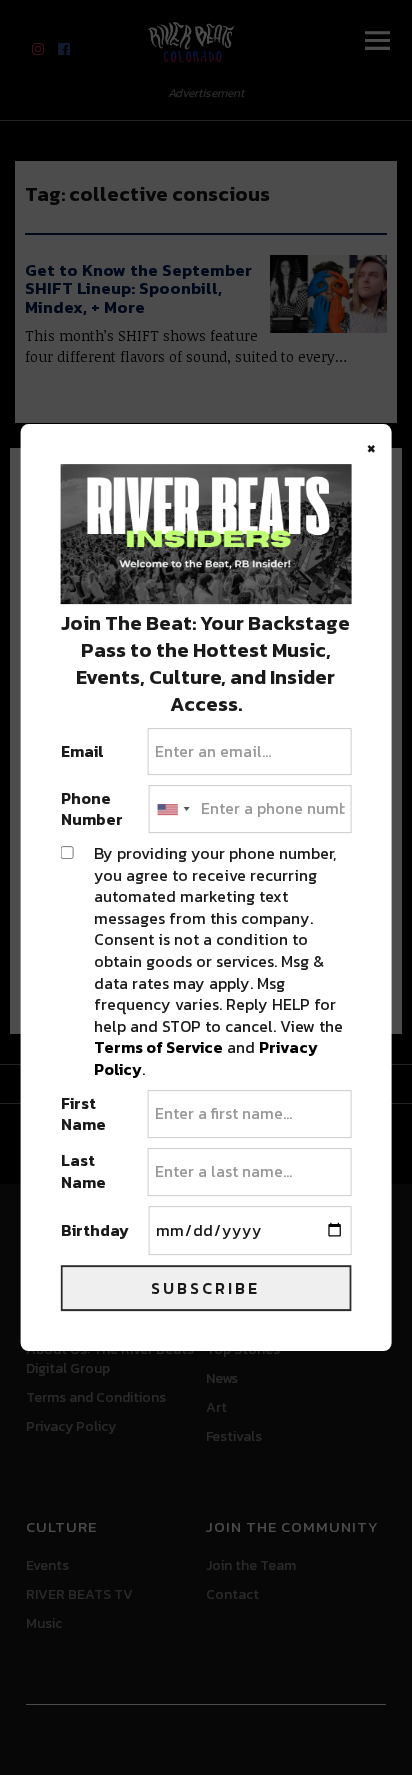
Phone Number (92, 809)
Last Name (83, 1171)
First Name (83, 1114)
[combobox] (172, 809)
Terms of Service (158, 1047)
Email (82, 752)
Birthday (95, 1231)
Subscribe (205, 1288)
